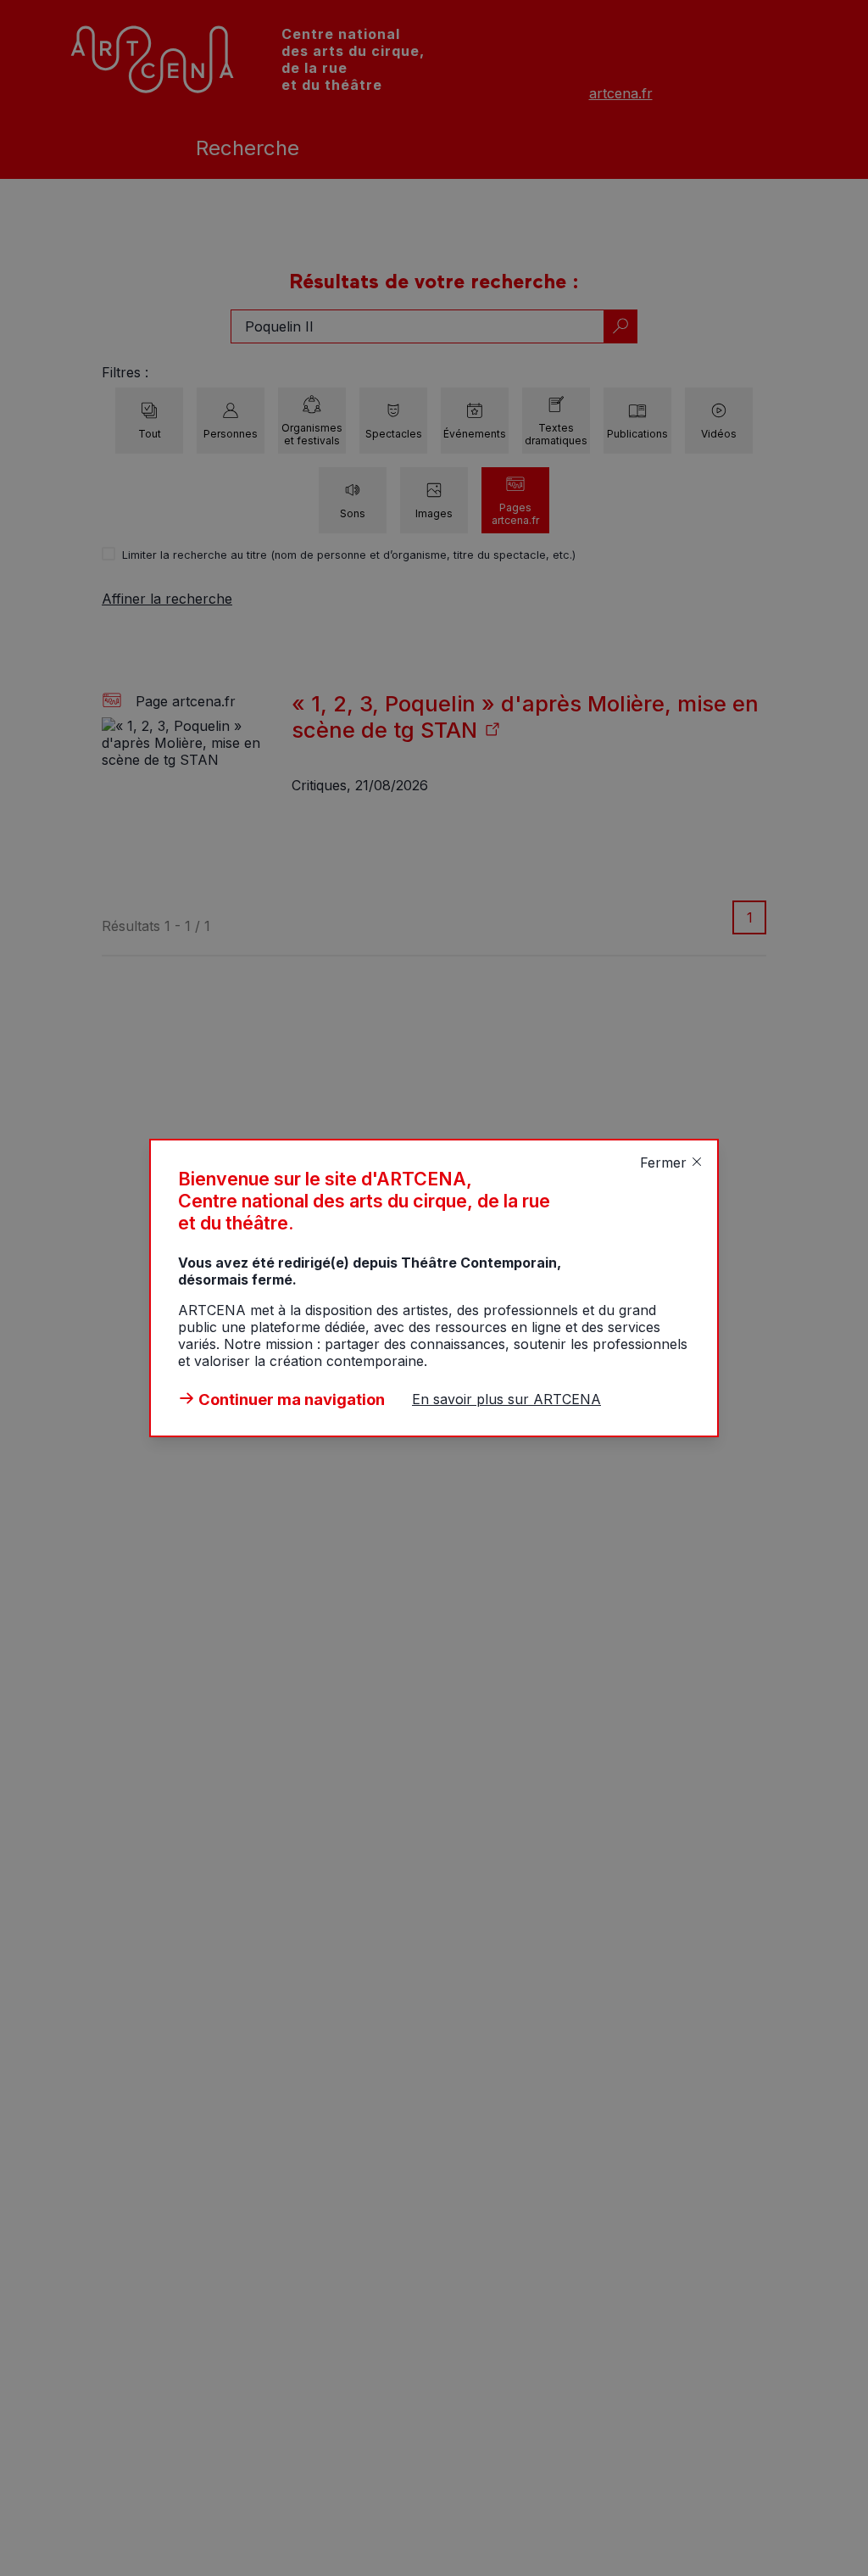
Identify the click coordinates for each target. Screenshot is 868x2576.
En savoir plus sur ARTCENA (506, 1399)
